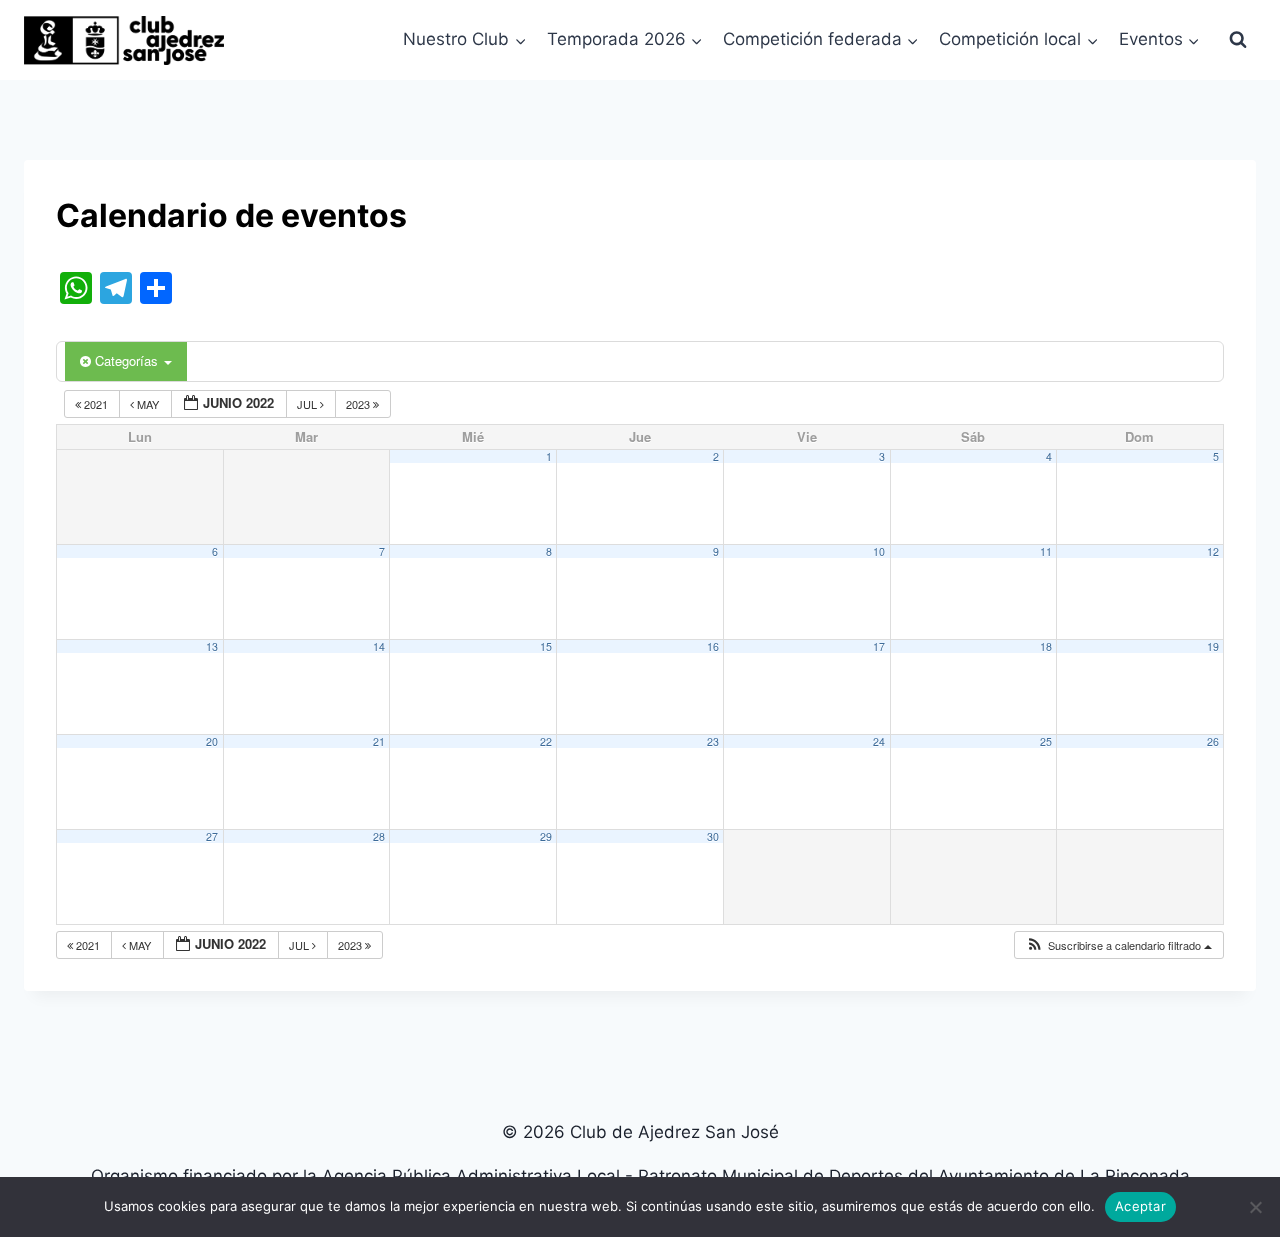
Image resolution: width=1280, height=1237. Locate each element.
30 (713, 836)
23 (713, 741)
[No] (1255, 1207)
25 (1046, 741)
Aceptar (1140, 1206)
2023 (359, 404)
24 (879, 741)
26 (1213, 741)
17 (879, 646)
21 (379, 741)
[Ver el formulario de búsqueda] (1238, 40)
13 (212, 646)
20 (212, 741)
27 (212, 836)
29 (546, 836)
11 (1046, 551)
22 (546, 741)
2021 (96, 404)
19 (1213, 646)
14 (379, 646)
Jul (308, 404)
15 (546, 646)
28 (379, 836)
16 (713, 646)
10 (879, 551)
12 (1213, 551)
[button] (1118, 945)
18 (1046, 646)
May (148, 404)
